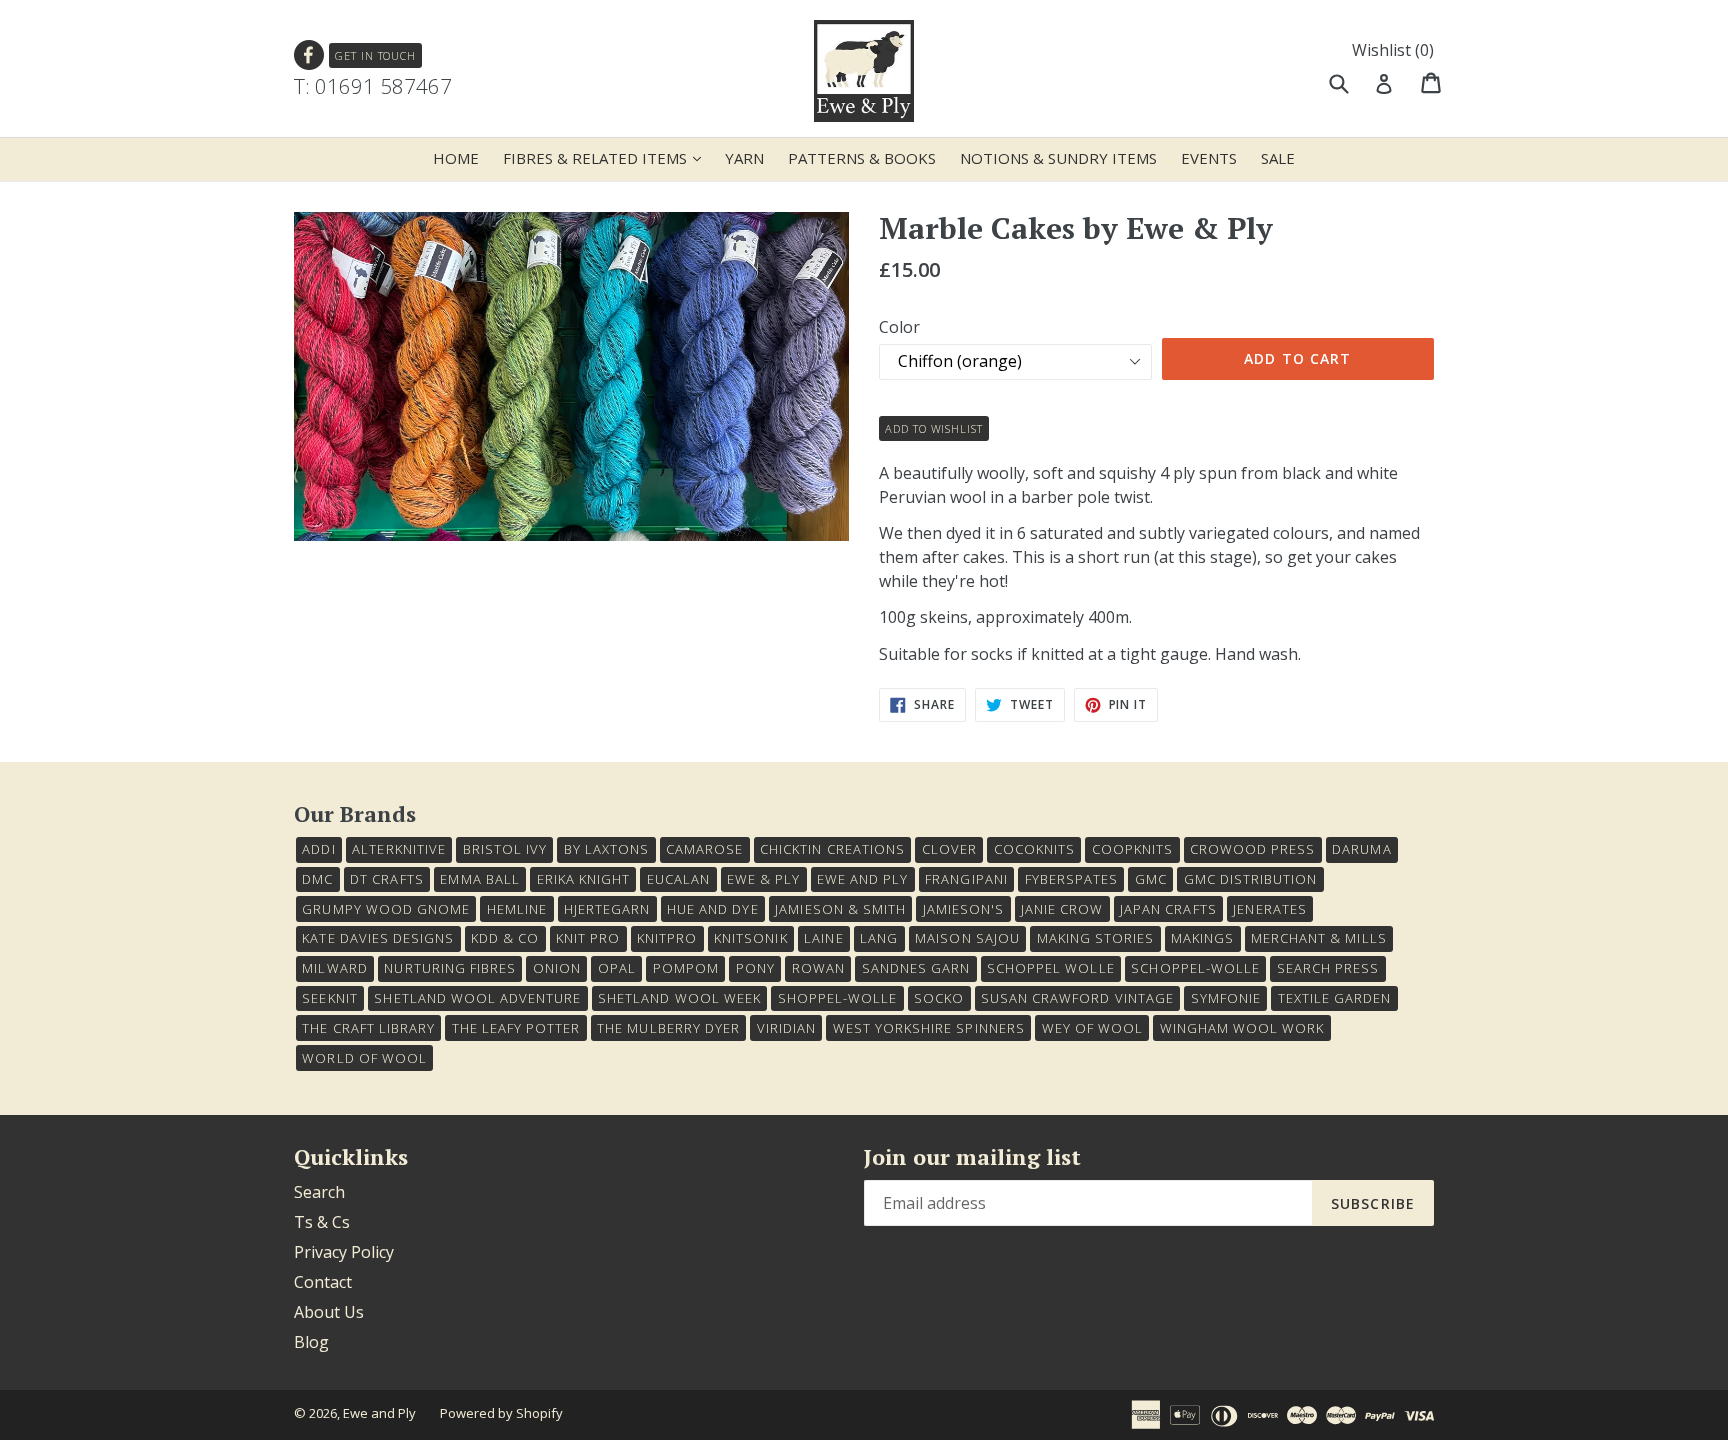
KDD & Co (505, 938)
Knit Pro (588, 938)
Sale (1278, 158)
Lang (879, 938)
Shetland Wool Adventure (477, 998)
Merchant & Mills (1319, 938)
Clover (949, 849)
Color (899, 327)
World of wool (364, 1058)
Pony (755, 968)
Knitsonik (750, 938)
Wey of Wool (1092, 1028)
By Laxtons (606, 849)
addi (318, 849)
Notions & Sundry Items (1058, 158)
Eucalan (678, 879)
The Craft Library (368, 1028)
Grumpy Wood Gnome (386, 909)
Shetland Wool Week (679, 998)
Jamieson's (963, 909)
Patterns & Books (862, 158)
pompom (686, 968)
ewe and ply (862, 879)
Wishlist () (1393, 50)
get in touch (375, 55)
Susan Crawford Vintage (1077, 998)
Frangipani (966, 879)
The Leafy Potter (516, 1028)
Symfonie (1226, 998)
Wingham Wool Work (1242, 1028)
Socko (939, 998)
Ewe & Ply (763, 879)
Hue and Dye (712, 909)
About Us (329, 1312)
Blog (311, 1342)
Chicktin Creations (832, 849)
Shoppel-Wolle (838, 998)
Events (1209, 158)
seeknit (329, 998)
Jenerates (1269, 909)
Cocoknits (1034, 849)
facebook (309, 55)
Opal (617, 968)
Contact (323, 1282)
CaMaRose (704, 849)
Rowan (818, 968)
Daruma (1361, 849)
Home (456, 158)
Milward (334, 968)
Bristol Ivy (505, 849)
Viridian (786, 1028)
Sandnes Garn (916, 968)
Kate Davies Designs (378, 938)
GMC (1151, 879)
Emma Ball (479, 879)
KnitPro (667, 938)
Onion (557, 968)
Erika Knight (583, 879)
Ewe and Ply (379, 1413)
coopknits (1132, 849)
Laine (823, 938)
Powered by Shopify (501, 1413)
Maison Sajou (967, 938)
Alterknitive (398, 849)
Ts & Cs (322, 1222)
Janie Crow (1062, 909)
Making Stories (1096, 938)
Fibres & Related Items (607, 157)
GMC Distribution (1251, 879)
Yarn (744, 158)
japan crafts (1168, 909)
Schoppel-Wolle (1195, 968)
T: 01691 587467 (373, 86)
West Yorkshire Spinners (929, 1028)
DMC (317, 879)
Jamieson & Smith (840, 909)
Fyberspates (1071, 879)
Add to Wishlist (933, 428)
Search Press (1328, 968)
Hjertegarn (607, 909)
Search (319, 1192)
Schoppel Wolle (1051, 968)
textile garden (1335, 998)
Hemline (517, 909)
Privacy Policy (344, 1252)
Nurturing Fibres (450, 968)
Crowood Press (1253, 849)
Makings (1202, 938)
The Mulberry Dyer (668, 1028)
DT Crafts (386, 879)
